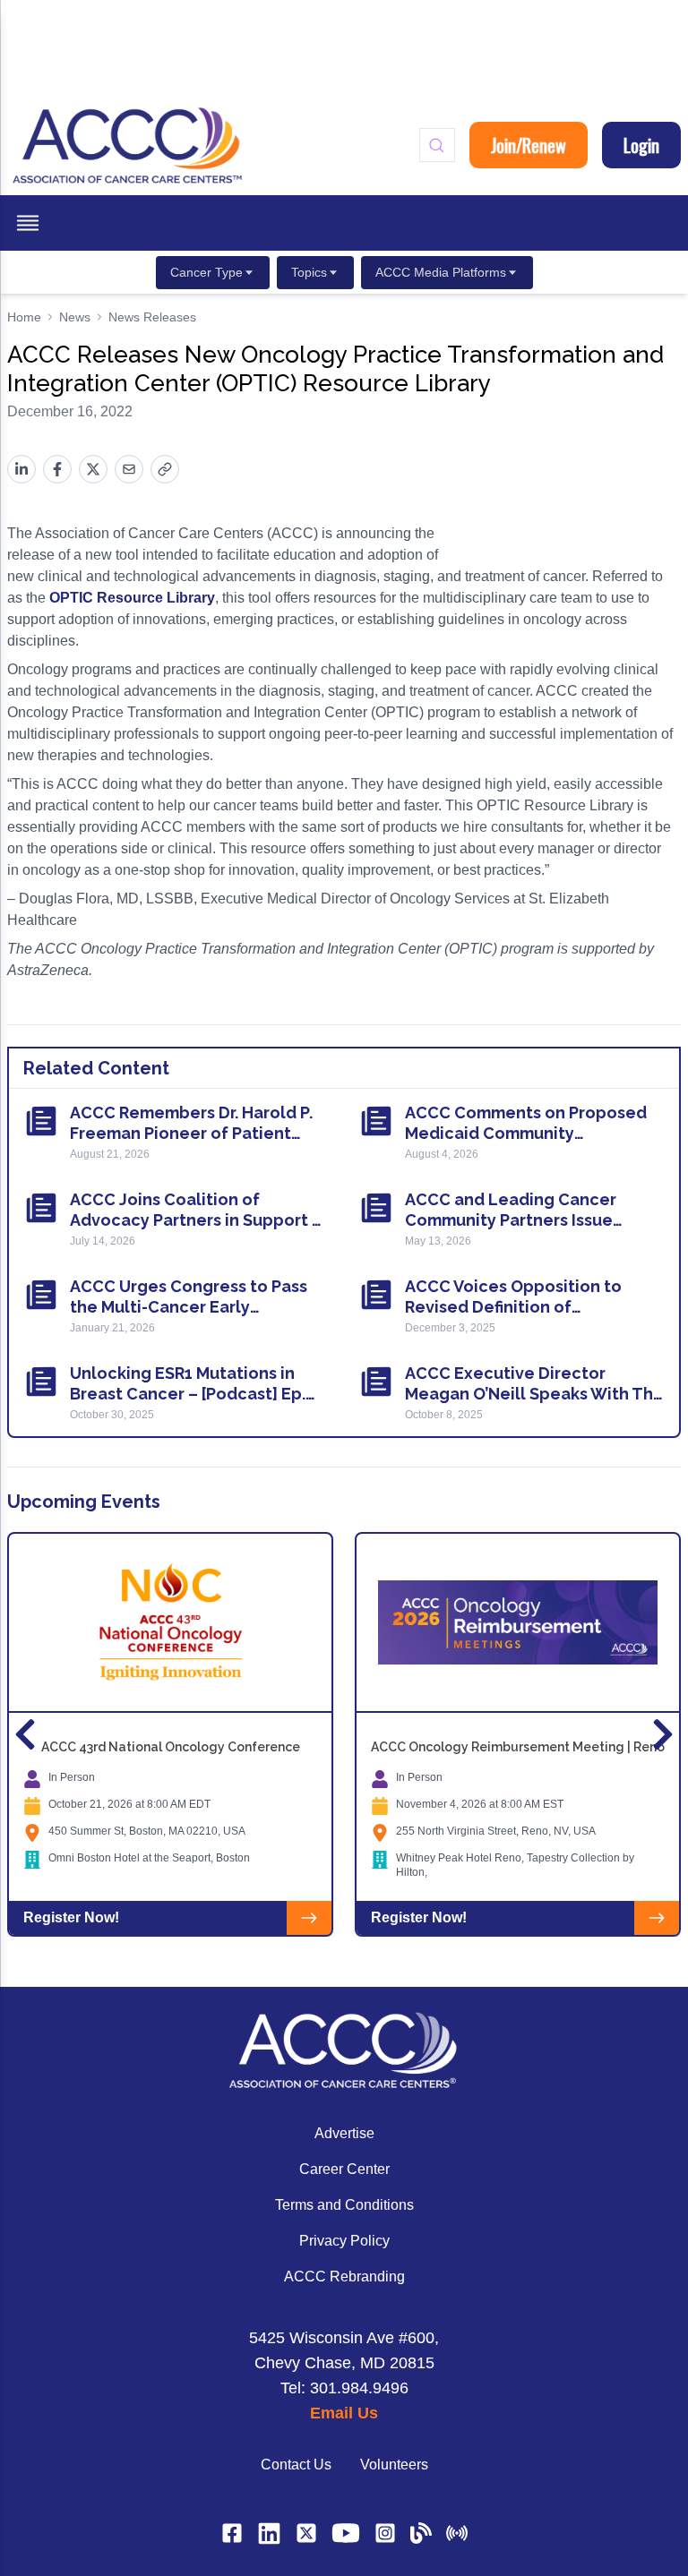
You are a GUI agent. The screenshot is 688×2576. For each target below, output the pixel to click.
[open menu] (28, 223)
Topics (309, 272)
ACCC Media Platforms (441, 272)
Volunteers (394, 2465)
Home (24, 317)
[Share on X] (93, 469)
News (75, 317)
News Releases (152, 317)
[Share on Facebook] (57, 469)
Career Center (344, 2169)
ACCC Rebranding (344, 2276)
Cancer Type (206, 272)
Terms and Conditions (344, 2205)
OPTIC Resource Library (132, 598)
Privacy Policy (344, 2241)
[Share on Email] (129, 469)
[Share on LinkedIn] (21, 469)
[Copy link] (165, 469)
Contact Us (296, 2465)
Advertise (344, 2133)
